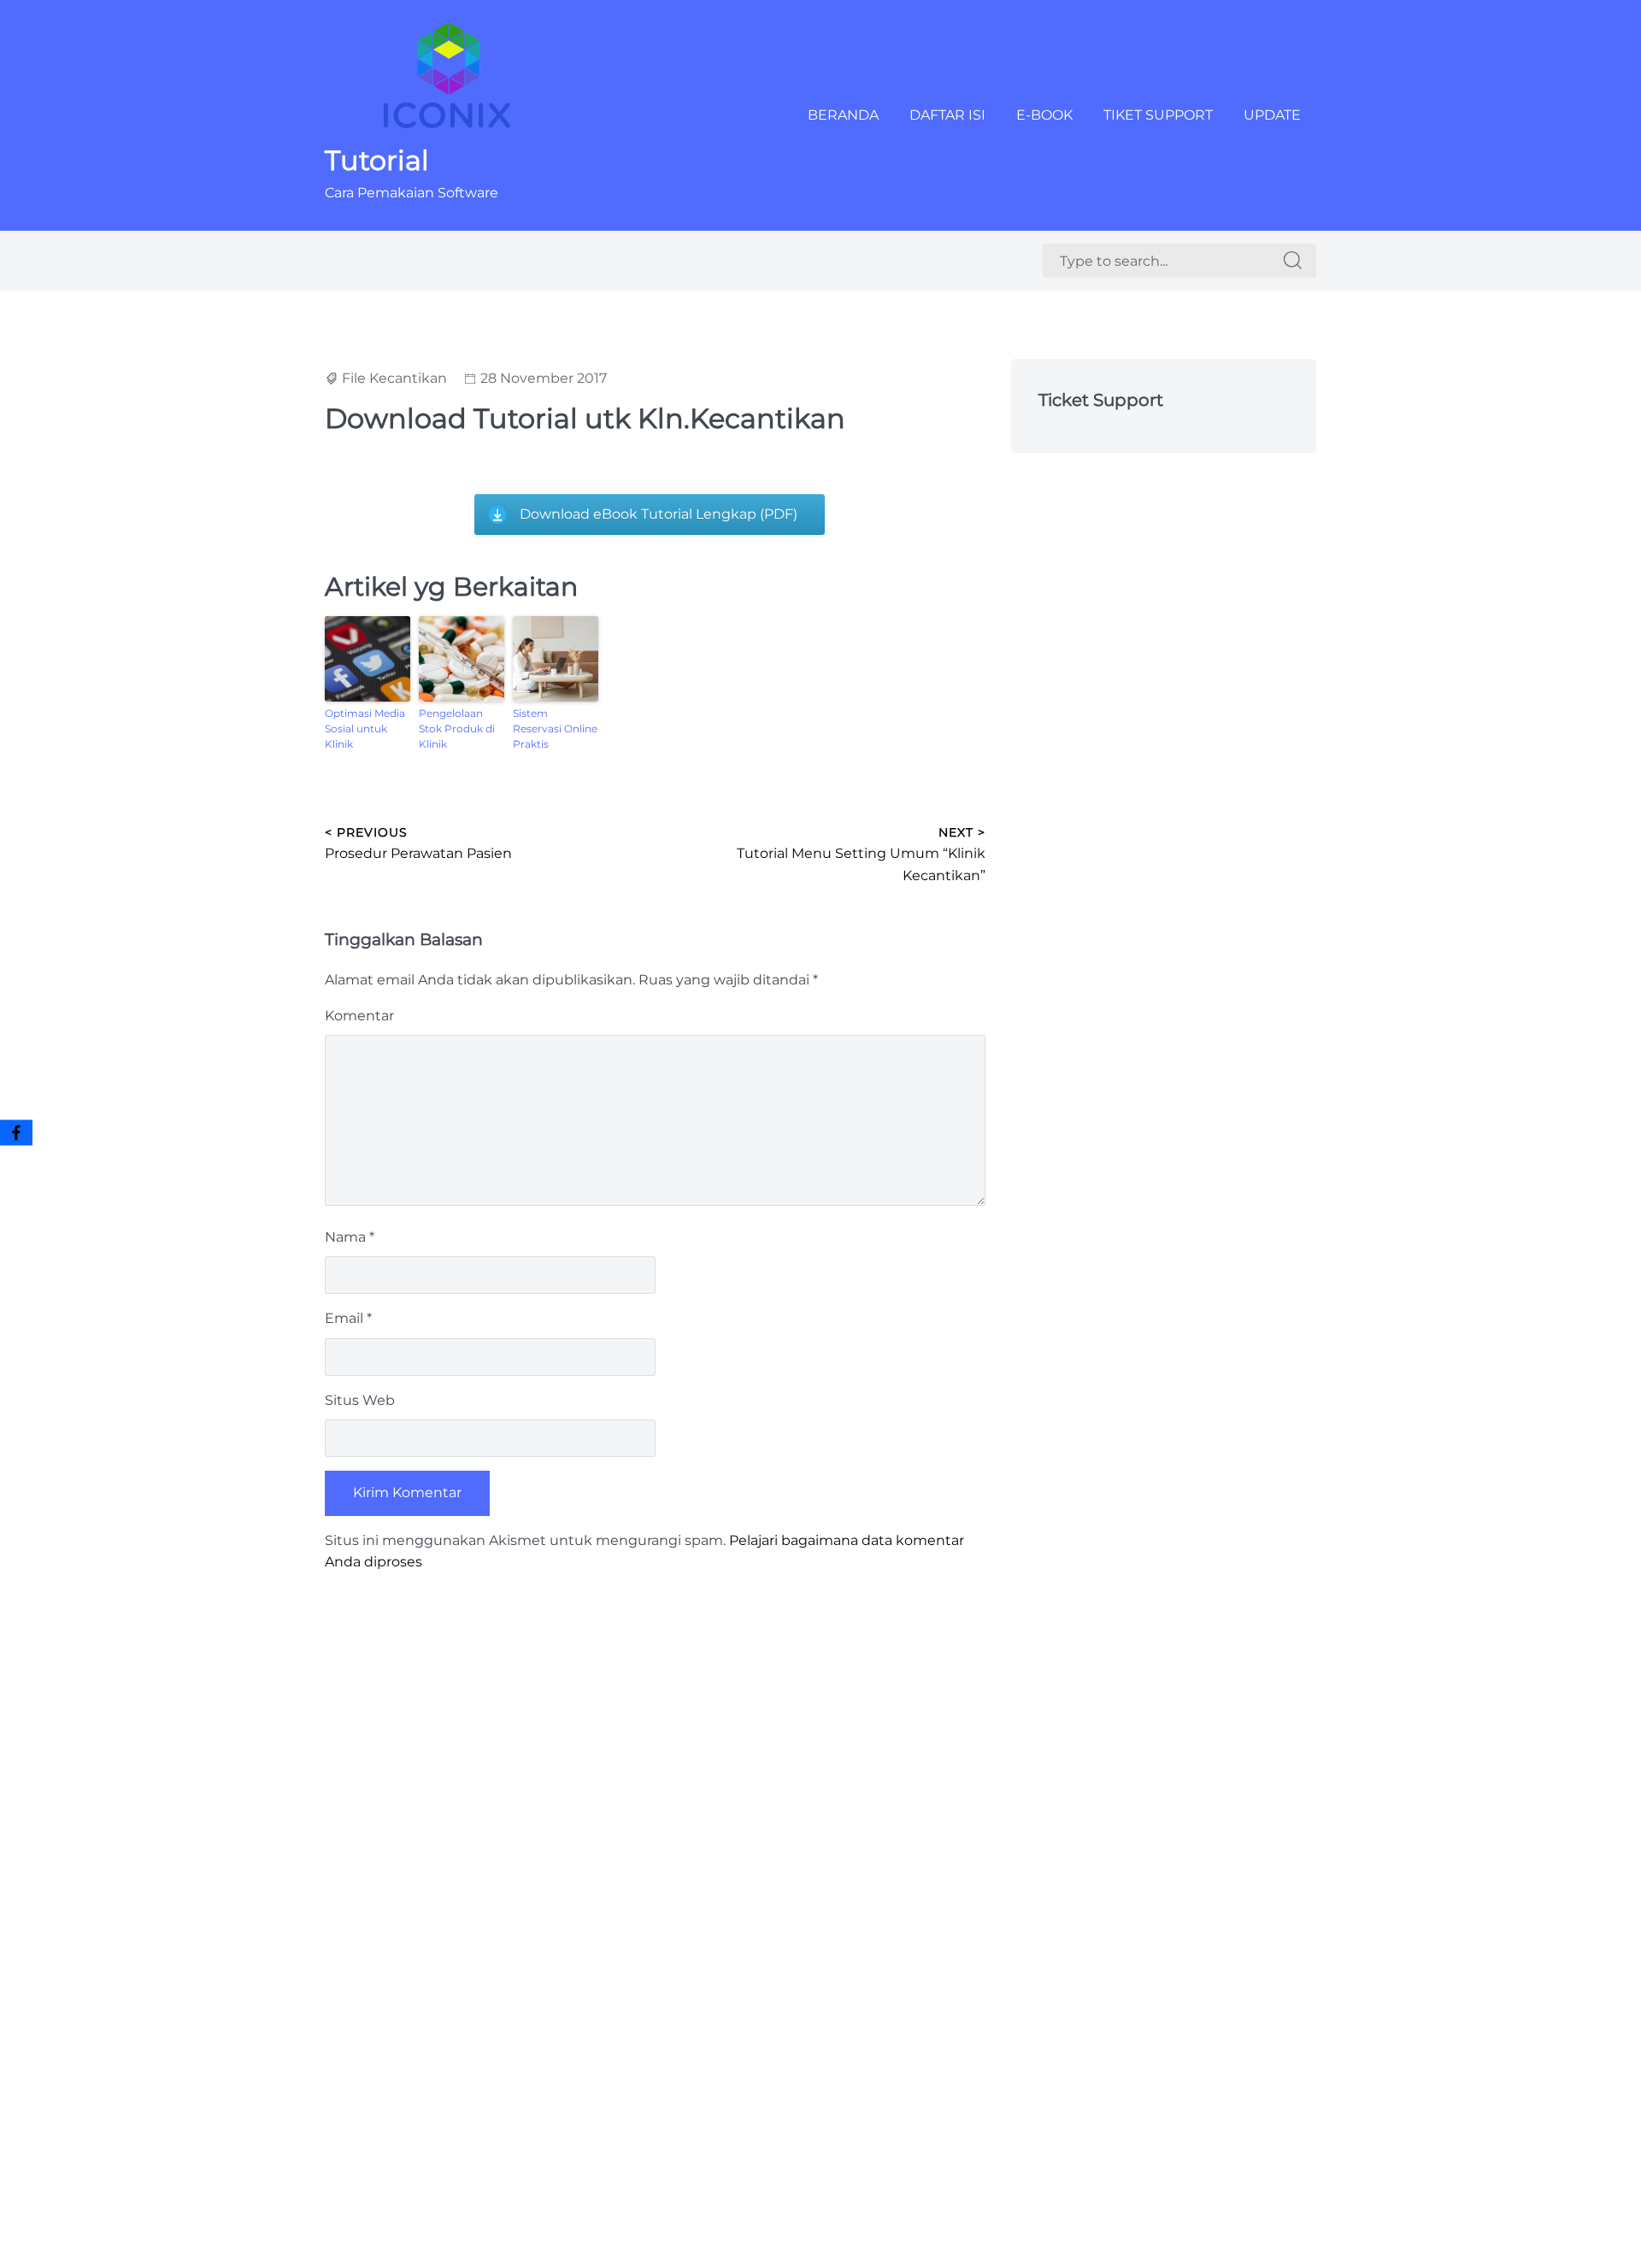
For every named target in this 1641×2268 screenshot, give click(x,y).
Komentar (359, 1016)
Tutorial (377, 160)
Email (348, 1318)
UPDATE (1272, 115)
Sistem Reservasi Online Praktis (555, 729)
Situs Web (360, 1400)
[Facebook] (16, 1132)
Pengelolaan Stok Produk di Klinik (457, 729)
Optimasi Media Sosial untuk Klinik (365, 729)
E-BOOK (1044, 115)
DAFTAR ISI (947, 115)
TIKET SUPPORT (1158, 115)
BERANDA (843, 115)
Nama (350, 1237)
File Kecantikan (394, 378)
